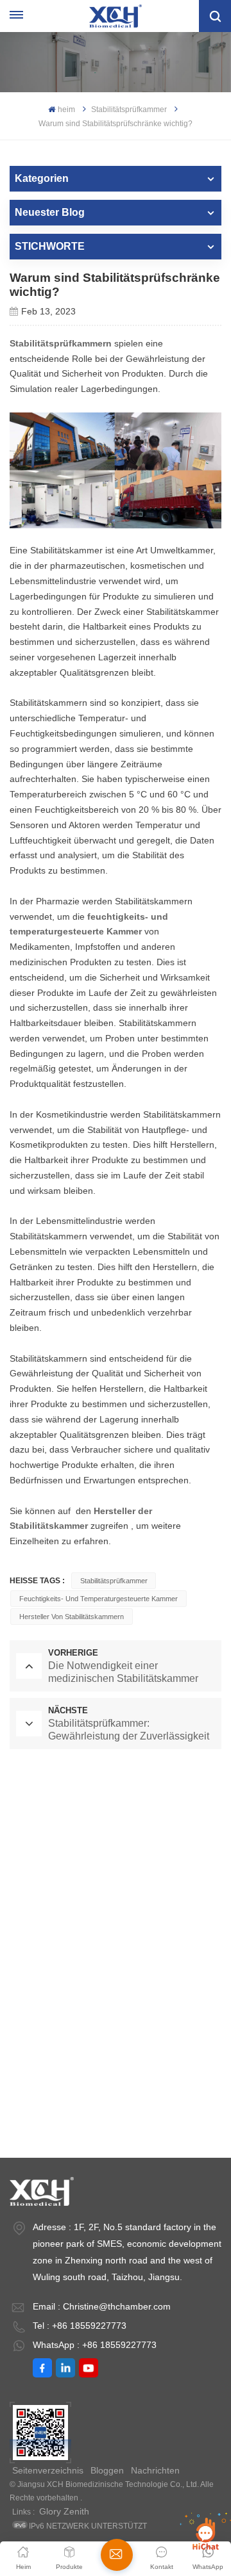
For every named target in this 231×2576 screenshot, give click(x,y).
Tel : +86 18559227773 (80, 2326)
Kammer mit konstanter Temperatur (116, 1856)
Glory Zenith (64, 2511)
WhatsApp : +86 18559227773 (95, 2345)
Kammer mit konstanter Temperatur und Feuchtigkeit (114, 1950)
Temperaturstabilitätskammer (116, 2043)
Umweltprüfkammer (116, 1896)
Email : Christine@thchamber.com (102, 2306)
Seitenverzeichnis (48, 2470)
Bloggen (107, 2470)
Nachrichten (155, 2470)
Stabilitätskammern (116, 2123)
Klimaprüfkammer (116, 2003)
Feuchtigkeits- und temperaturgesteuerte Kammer (98, 1599)
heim (66, 110)
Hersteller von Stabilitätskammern (72, 1617)
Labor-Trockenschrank (116, 1816)
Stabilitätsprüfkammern (61, 343)
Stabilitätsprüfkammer (129, 110)
